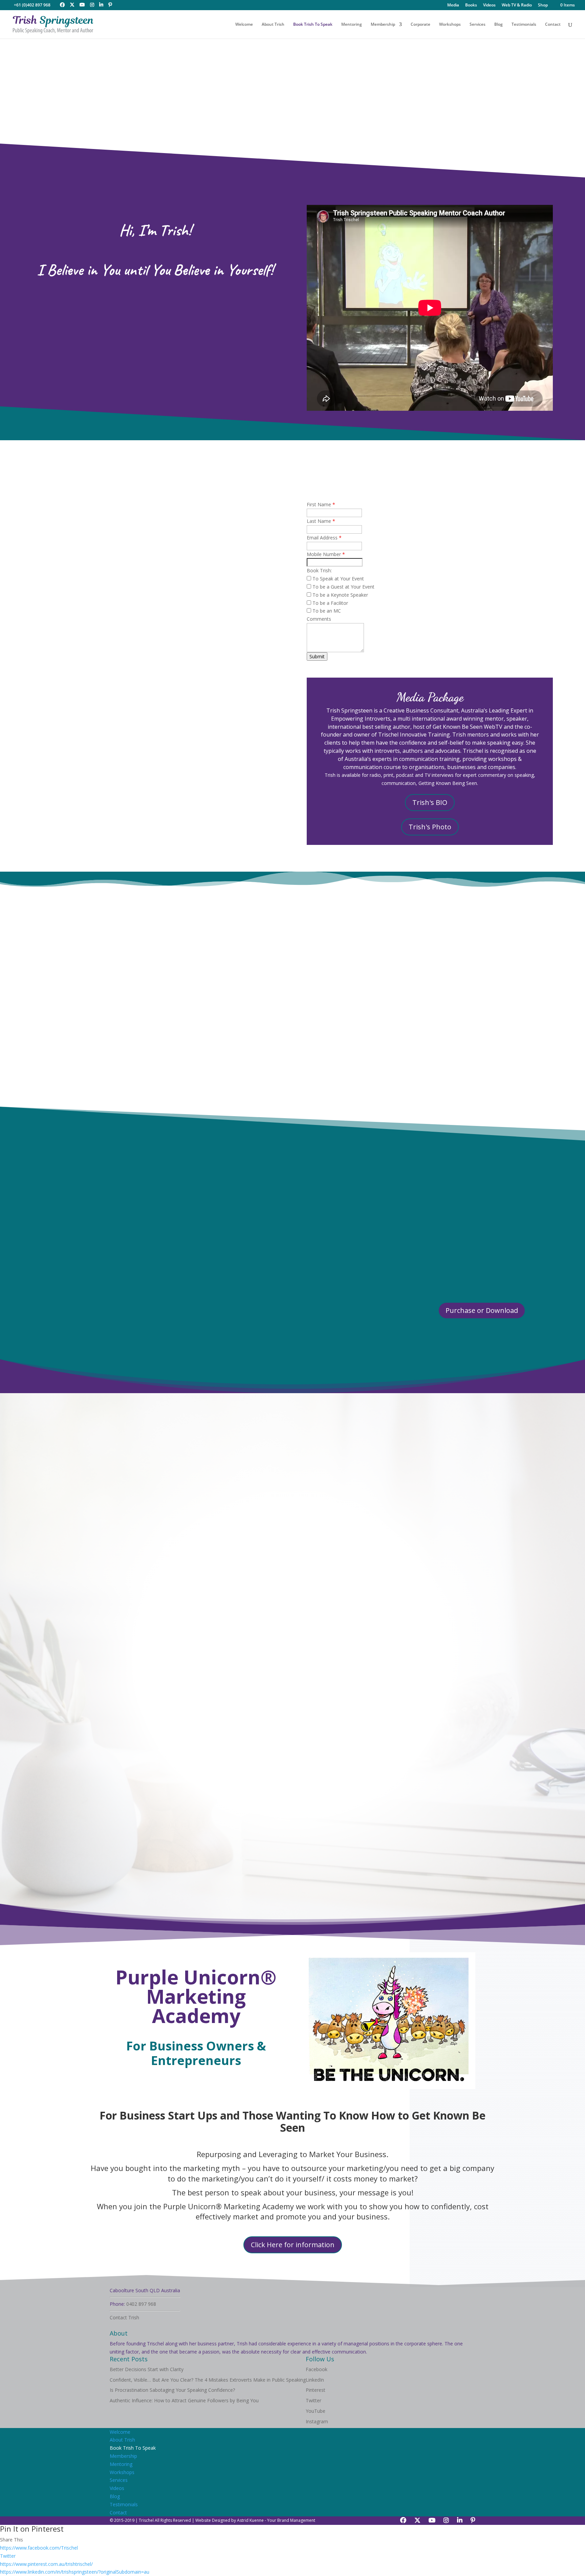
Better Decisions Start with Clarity (147, 2369)
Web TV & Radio (517, 5)
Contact (553, 25)
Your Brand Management (291, 2520)
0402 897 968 (141, 2304)
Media (453, 5)
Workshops (450, 25)
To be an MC (326, 611)
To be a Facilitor (330, 603)
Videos (489, 5)
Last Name (321, 521)
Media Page (471, 1201)
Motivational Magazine (478, 1236)
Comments (319, 619)
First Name (321, 504)
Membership (383, 25)
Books (471, 5)
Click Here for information (293, 2245)
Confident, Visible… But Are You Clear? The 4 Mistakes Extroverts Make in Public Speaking (208, 2380)
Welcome (244, 25)
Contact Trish (124, 2317)
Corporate (420, 25)
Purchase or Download (482, 1310)
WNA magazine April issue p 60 (460, 1218)
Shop (543, 5)
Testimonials (524, 25)
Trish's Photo (430, 827)
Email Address (324, 538)
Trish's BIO (430, 802)
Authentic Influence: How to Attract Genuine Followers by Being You (184, 2400)
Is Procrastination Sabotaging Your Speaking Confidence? (172, 2390)
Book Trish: (319, 570)
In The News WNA (525, 1245)
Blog (499, 25)
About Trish (273, 25)
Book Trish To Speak (313, 25)
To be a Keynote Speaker (340, 595)
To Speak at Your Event (338, 579)
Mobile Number (326, 554)
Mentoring (352, 25)
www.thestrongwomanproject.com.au (381, 1505)
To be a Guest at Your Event (343, 587)
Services (478, 25)
